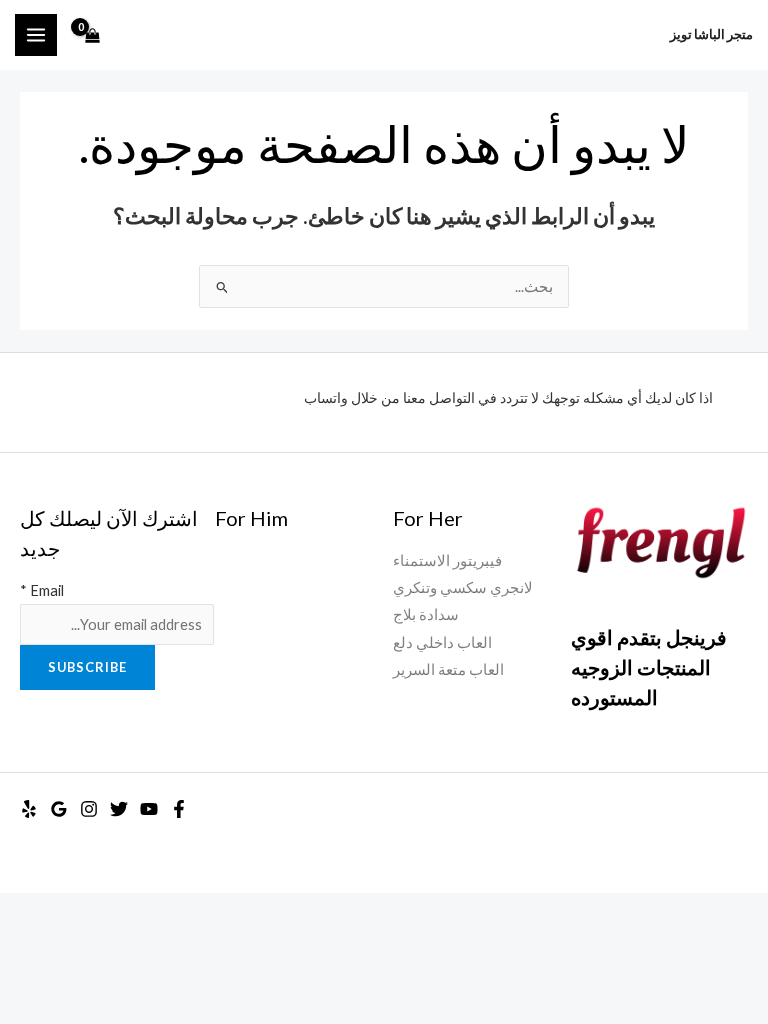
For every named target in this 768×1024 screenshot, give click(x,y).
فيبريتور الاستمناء (447, 560)
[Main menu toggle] (36, 35)
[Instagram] (89, 809)
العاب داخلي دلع (442, 642)
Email (42, 590)
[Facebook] (179, 809)
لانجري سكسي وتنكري (463, 587)
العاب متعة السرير (448, 669)
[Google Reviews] (59, 809)
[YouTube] (149, 809)
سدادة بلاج (426, 614)
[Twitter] (119, 809)
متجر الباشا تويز (711, 34)
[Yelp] (29, 809)
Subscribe (87, 667)
